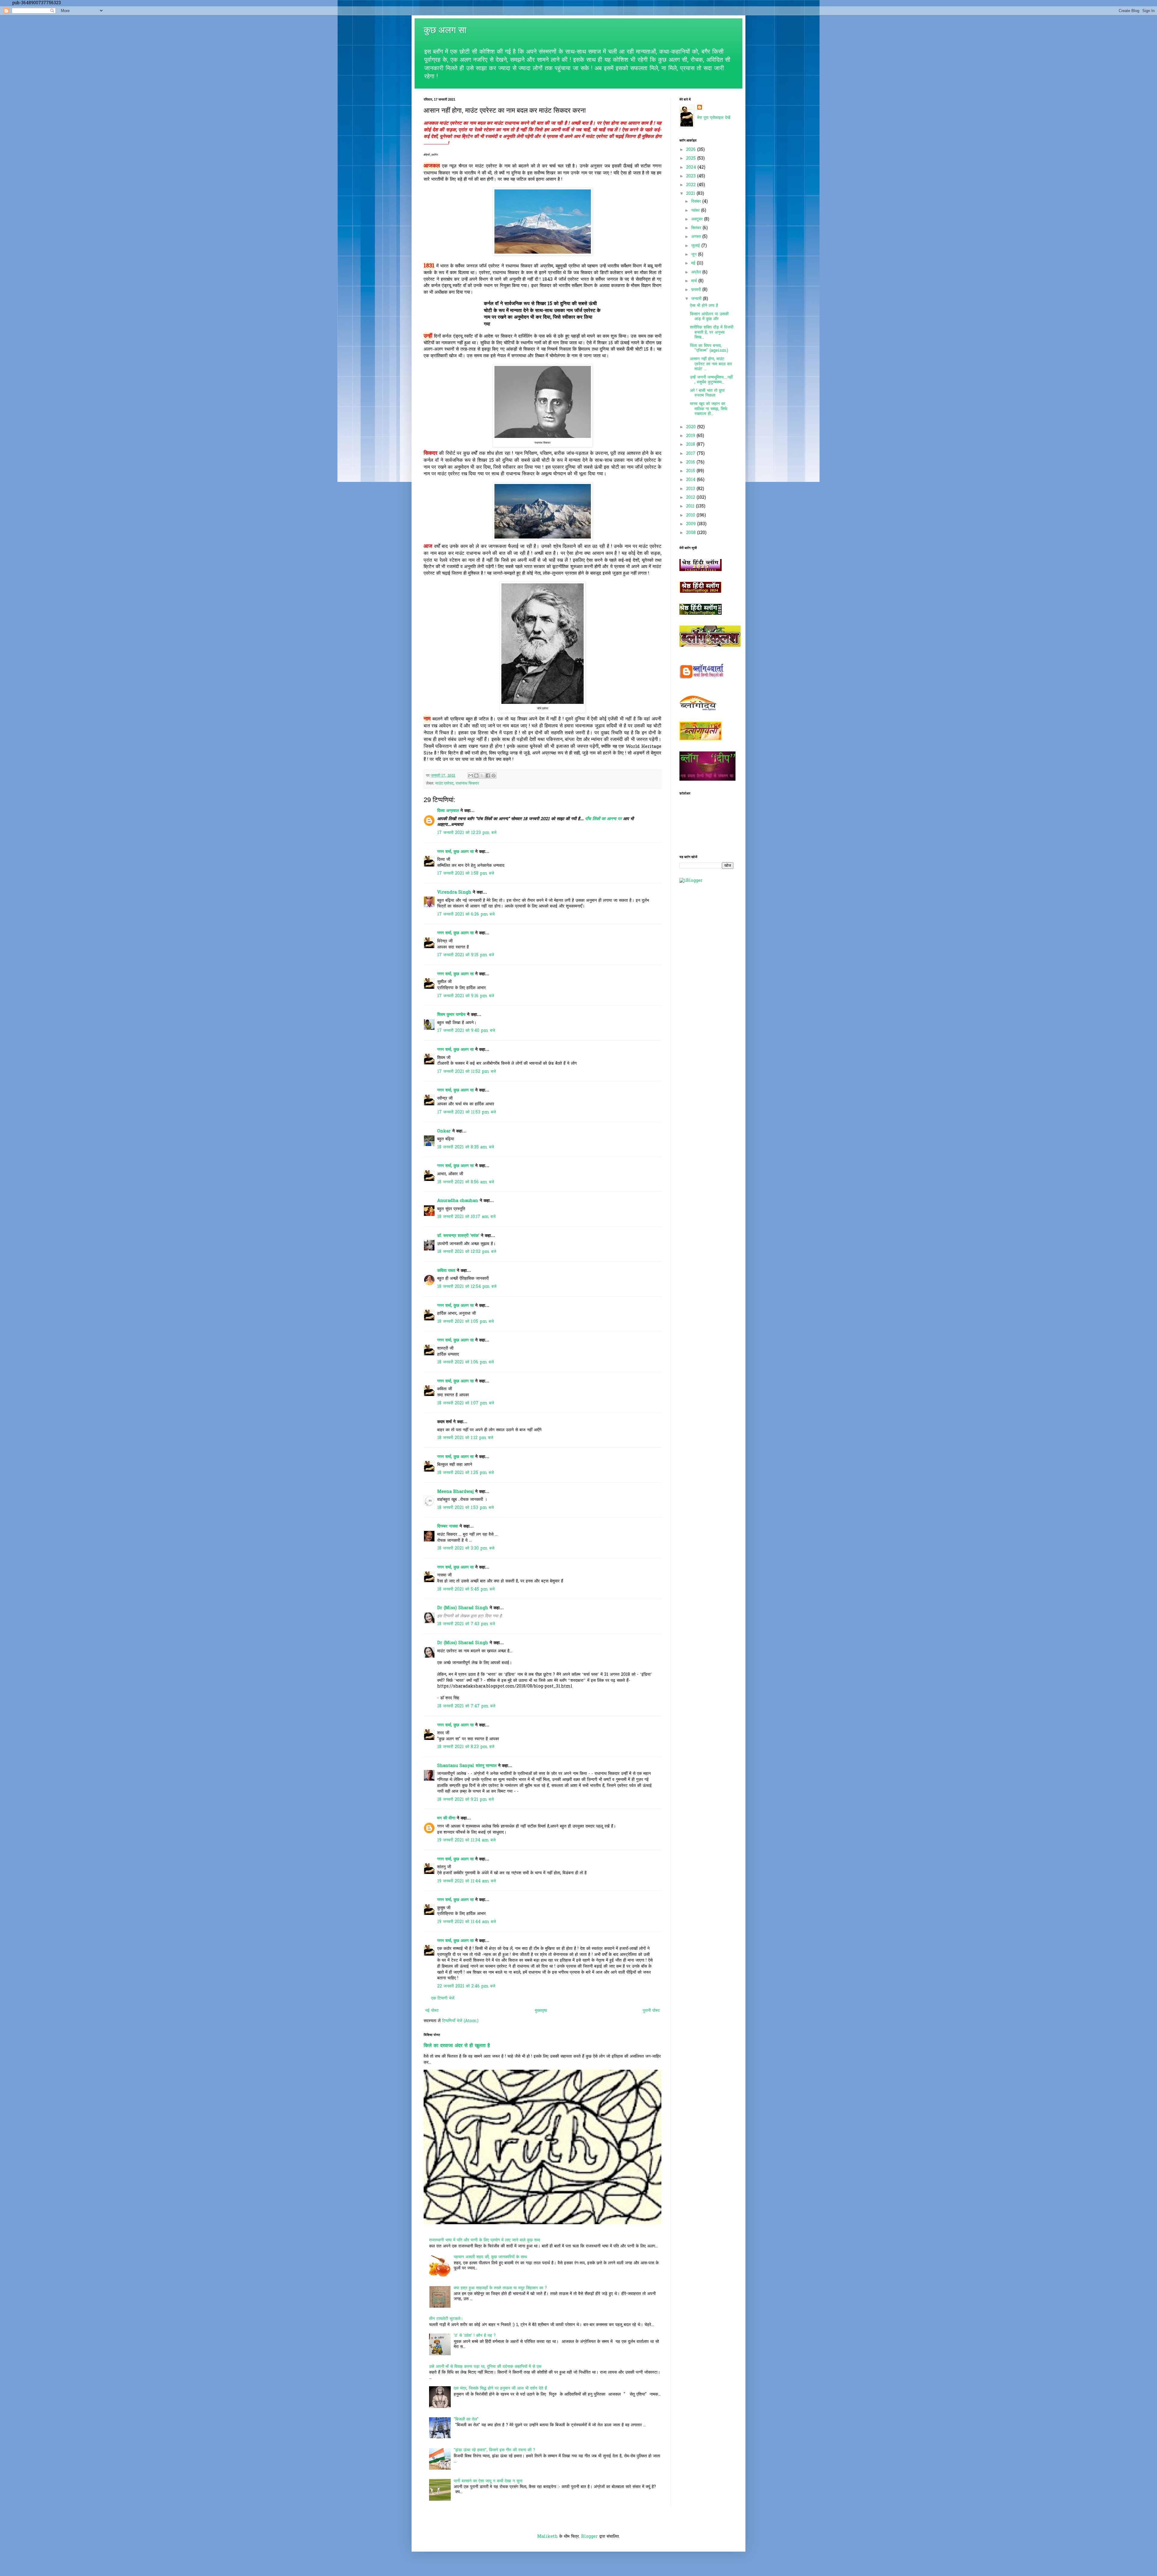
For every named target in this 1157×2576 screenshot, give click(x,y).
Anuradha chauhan (458, 1201)
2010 (691, 515)
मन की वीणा (446, 1818)
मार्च (695, 281)
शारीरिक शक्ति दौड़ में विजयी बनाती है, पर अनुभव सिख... (712, 333)
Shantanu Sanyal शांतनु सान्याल (467, 1766)
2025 (692, 159)
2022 (692, 185)
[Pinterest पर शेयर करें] (494, 776)
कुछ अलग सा (445, 30)
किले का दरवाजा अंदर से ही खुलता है (457, 2046)
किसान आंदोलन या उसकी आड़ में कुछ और (709, 317)
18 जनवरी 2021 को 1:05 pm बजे (466, 1322)
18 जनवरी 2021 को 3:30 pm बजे (466, 1549)
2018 (691, 445)
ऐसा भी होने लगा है (704, 306)
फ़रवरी (697, 290)
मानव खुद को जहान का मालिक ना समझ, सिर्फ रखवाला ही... (709, 409)
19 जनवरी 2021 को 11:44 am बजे (467, 1881)
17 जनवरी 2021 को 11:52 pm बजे (467, 1072)
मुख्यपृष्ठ (541, 2011)
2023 (692, 176)
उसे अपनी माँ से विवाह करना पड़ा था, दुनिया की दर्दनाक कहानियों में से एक (485, 2367)
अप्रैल (697, 272)
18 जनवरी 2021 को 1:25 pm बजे (466, 1473)
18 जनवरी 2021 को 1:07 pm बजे (466, 1403)
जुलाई (696, 246)
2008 (692, 533)
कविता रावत (447, 1271)
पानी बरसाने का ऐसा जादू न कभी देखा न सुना (488, 2481)
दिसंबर (697, 202)
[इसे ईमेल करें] (471, 776)
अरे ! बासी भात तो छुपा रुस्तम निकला (707, 393)
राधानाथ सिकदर (467, 784)
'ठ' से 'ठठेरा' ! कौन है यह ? (475, 2336)
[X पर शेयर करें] (482, 776)
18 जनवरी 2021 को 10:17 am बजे (466, 1217)
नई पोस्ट (432, 2011)
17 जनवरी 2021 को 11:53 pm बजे (467, 1112)
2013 (691, 489)
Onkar (444, 1131)
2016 (691, 462)
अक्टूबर (698, 219)
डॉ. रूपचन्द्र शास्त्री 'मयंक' (458, 1236)
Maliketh (547, 2537)
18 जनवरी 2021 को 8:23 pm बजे (466, 1747)
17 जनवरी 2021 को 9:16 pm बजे (466, 996)
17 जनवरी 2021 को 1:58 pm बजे (466, 874)
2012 (691, 498)
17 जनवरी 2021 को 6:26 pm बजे (466, 915)
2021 (691, 194)
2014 (691, 480)
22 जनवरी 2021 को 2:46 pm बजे (466, 1986)
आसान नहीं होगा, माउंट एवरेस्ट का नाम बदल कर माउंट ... (711, 364)
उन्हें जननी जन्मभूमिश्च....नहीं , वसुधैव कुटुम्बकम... (711, 380)
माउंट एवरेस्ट (444, 784)
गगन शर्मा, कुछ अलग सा (455, 852)
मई (694, 263)
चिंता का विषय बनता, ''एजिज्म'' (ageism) (709, 348)
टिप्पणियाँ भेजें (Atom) (460, 2021)
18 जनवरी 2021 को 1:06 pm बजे (466, 1362)
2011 (691, 506)
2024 (692, 168)
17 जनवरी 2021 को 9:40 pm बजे (466, 1031)
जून (695, 255)
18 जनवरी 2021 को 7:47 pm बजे (466, 1706)
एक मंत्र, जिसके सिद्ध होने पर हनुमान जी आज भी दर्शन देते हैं (500, 2389)
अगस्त (697, 237)
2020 (692, 427)
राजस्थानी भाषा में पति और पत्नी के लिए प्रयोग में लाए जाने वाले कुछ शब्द (485, 2240)
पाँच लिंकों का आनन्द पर (603, 819)
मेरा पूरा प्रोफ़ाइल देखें (714, 118)
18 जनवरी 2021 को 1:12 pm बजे (465, 1438)
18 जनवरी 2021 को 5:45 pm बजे (466, 1589)
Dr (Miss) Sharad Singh (463, 1608)
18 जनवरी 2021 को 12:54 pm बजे (467, 1287)
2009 (692, 524)
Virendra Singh (454, 893)
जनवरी (697, 299)
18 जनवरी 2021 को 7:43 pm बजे (466, 1624)
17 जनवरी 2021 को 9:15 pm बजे (466, 955)
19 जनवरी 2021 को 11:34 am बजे (466, 1840)
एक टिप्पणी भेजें (443, 1998)
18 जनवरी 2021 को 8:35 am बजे (466, 1147)
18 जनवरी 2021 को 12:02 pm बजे (467, 1252)
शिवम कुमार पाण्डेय (451, 1015)
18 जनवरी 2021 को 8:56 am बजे (466, 1182)
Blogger (589, 2537)
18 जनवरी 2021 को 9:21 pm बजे (466, 1800)
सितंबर (697, 228)
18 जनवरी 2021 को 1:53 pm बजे (466, 1508)
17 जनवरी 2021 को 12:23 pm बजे (467, 833)
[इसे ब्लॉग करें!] (476, 776)
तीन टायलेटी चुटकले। (446, 2319)
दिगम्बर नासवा (448, 1527)
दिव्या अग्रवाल (448, 811)
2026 (692, 150)
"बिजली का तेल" (466, 2420)
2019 (691, 436)
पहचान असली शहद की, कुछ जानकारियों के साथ (490, 2257)
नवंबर (696, 211)
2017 (691, 454)
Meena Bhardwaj (455, 1492)
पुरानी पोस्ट (651, 2011)
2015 (691, 471)
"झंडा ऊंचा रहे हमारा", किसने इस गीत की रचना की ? (494, 2450)
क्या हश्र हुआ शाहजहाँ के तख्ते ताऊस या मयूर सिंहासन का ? (500, 2288)
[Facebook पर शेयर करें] (488, 776)
